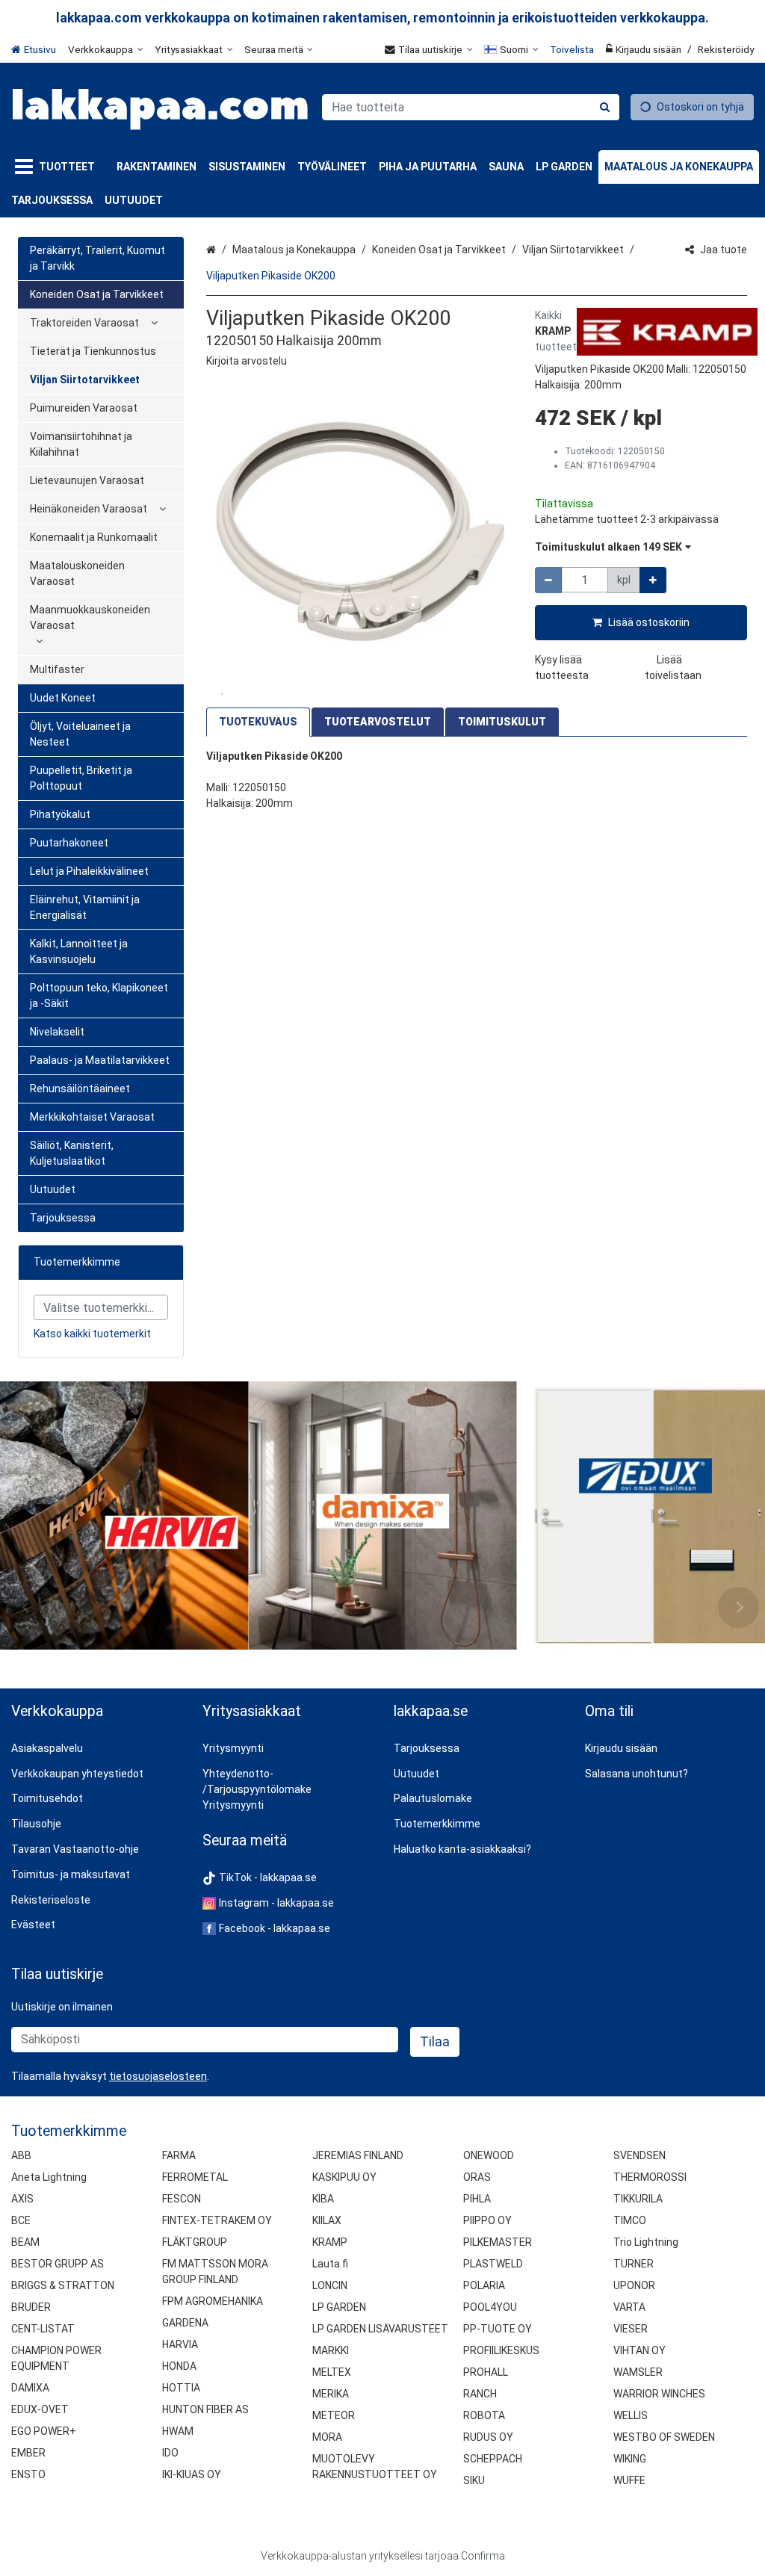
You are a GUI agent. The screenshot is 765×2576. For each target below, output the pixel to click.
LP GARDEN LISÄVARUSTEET (380, 2329)
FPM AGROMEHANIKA (213, 2301)
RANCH (480, 2394)
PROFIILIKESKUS (501, 2350)
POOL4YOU (490, 2307)
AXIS (22, 2199)
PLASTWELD (493, 2264)
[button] (247, 361)
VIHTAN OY (639, 2350)
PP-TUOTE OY (498, 2329)
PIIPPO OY (487, 2220)
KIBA (323, 2199)
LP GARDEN (339, 2307)
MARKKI (331, 2350)
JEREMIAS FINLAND (358, 2155)
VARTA (629, 2307)
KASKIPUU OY (344, 2177)
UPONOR (634, 2285)
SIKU (474, 2480)
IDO (170, 2453)
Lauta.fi (330, 2264)
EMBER (28, 2453)
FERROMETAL (195, 2177)
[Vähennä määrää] (548, 580)
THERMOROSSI (650, 2177)
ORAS (477, 2177)
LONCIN (330, 2285)
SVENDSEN (639, 2155)
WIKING (630, 2459)
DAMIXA (30, 2388)
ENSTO (28, 2474)
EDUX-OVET (40, 2409)
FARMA (179, 2155)
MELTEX (332, 2372)
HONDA (179, 2366)
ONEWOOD (489, 2155)
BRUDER (31, 2307)
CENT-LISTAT (43, 2329)
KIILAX (327, 2220)
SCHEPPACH (493, 2459)
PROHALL (486, 2372)
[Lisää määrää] (653, 580)
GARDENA (185, 2323)
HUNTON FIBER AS (205, 2409)
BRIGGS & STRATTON (63, 2285)
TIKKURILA (638, 2199)
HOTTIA (181, 2388)
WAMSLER (638, 2372)
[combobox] (471, 107)
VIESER (631, 2329)
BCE (21, 2220)
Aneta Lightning (49, 2177)
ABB (21, 2155)
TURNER (634, 2264)
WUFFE (629, 2480)
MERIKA (331, 2394)
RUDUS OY (488, 2437)
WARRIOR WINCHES (659, 2394)
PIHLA (477, 2199)
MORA (327, 2437)
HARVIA (180, 2344)
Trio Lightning (646, 2242)
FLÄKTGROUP (195, 2242)
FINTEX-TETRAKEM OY (217, 2220)
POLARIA (484, 2285)
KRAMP (330, 2242)
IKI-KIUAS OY (192, 2474)
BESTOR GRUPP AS (58, 2264)
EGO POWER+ (44, 2431)
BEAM (25, 2242)
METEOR (334, 2415)
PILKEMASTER (498, 2242)
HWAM (178, 2431)
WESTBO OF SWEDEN (664, 2437)
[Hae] (605, 107)
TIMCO (630, 2220)
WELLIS (631, 2415)
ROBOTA (484, 2415)
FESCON (182, 2199)
